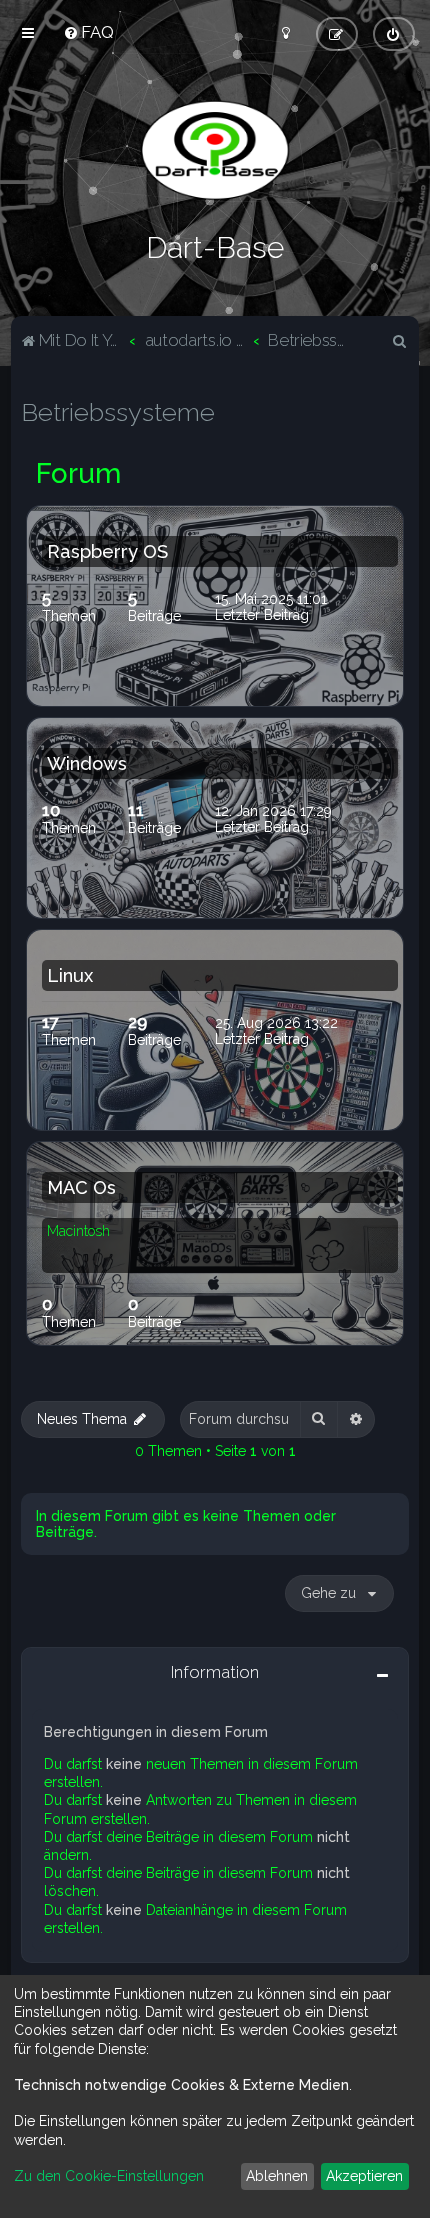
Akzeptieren (364, 2176)
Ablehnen (277, 2176)
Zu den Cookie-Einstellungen (109, 2176)
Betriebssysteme (118, 412)
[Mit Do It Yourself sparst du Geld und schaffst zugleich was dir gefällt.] (215, 150)
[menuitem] (88, 32)
